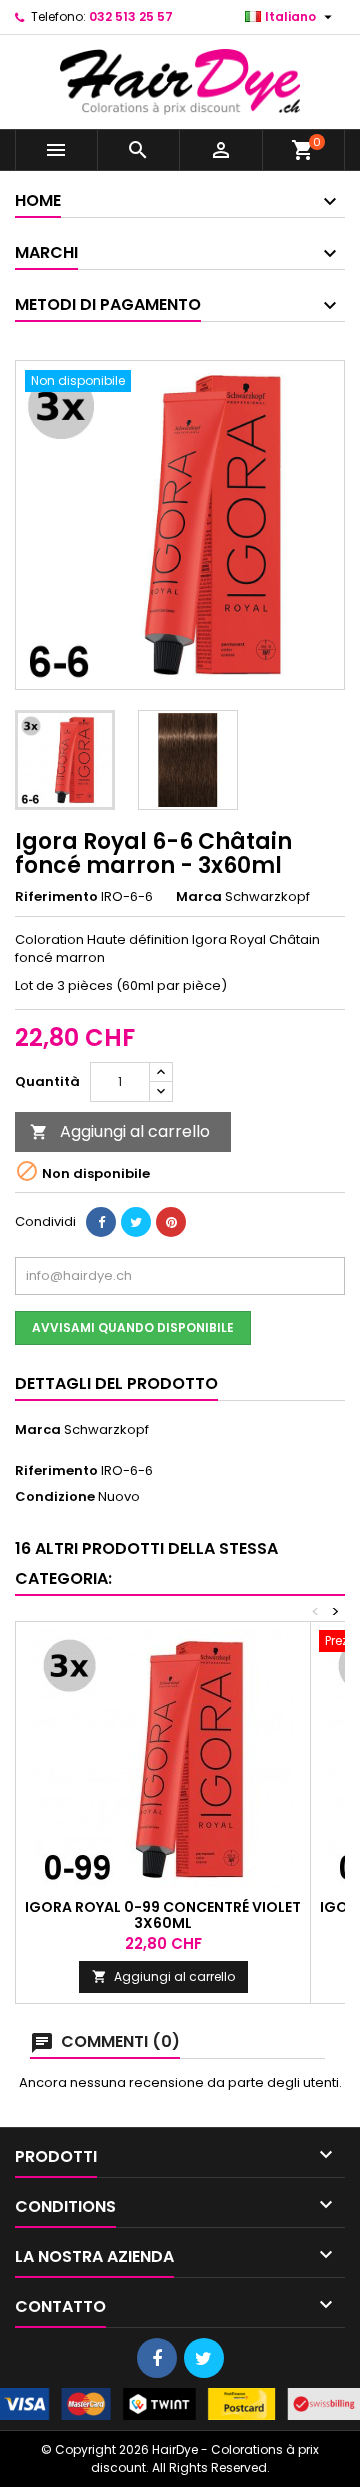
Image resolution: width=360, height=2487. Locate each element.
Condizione (55, 1497)
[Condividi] (101, 1222)
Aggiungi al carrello (120, 1131)
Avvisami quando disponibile (133, 1327)
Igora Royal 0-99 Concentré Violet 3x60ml (163, 1915)
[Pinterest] (171, 1222)
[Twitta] (136, 1222)
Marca (199, 897)
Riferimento (56, 897)
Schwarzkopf (106, 1429)
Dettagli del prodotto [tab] (116, 1383)
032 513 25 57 (131, 16)
